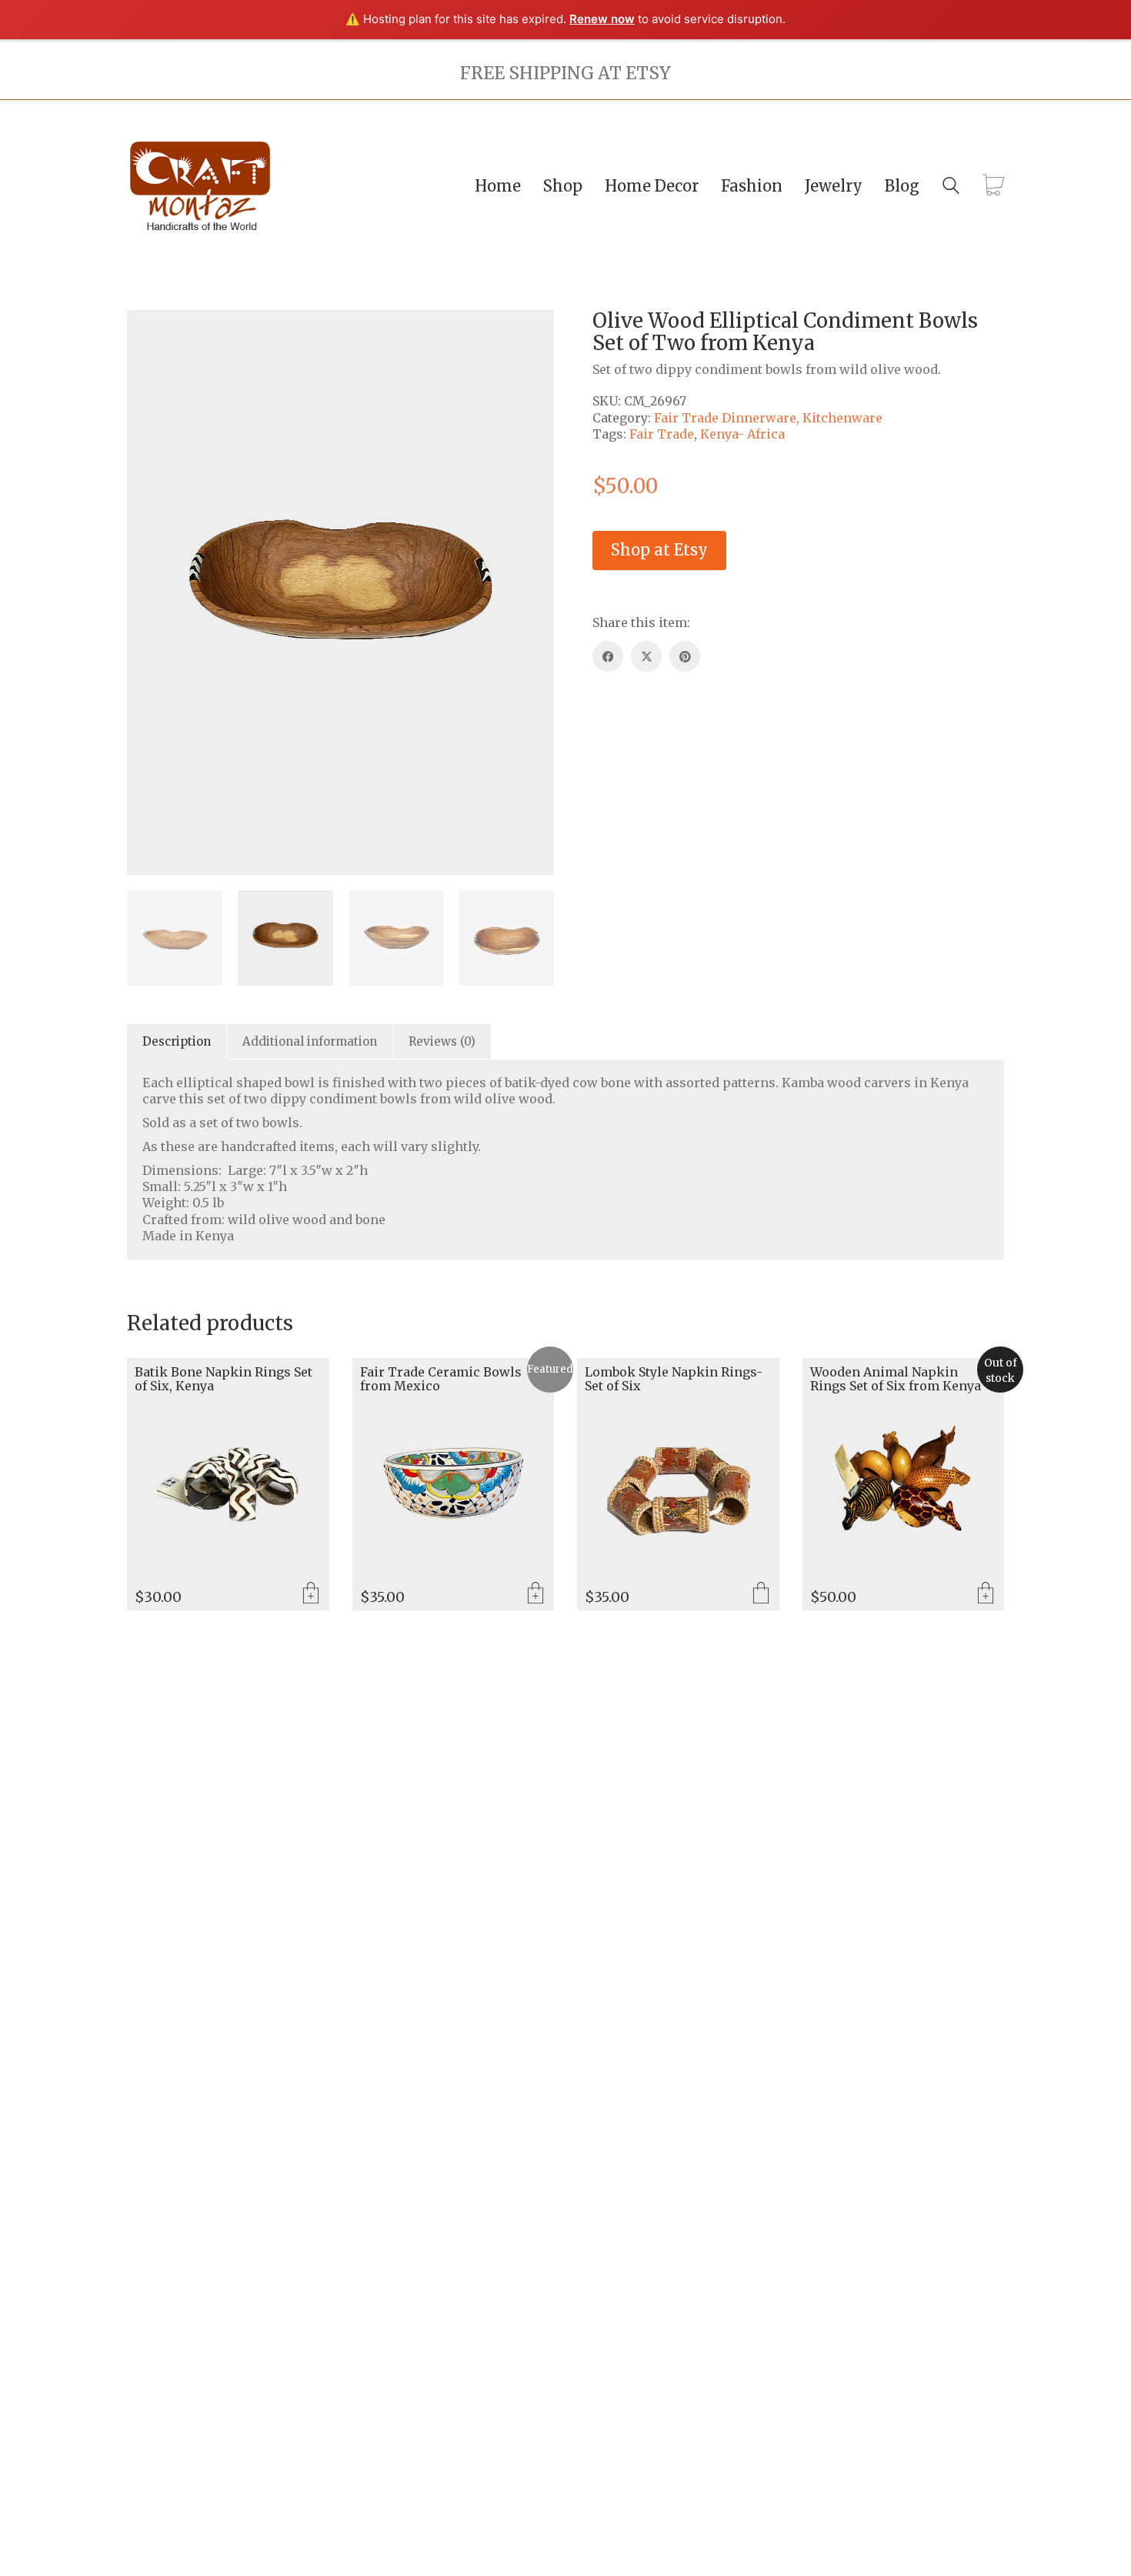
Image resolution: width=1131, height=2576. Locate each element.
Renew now (602, 19)
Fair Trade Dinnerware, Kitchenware (768, 418)
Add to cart (311, 1594)
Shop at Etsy (659, 550)
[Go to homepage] (200, 186)
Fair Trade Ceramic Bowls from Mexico (441, 1379)
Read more (986, 1594)
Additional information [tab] (310, 1041)
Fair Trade (662, 434)
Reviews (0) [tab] (442, 1041)
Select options (761, 1594)
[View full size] (229, 334)
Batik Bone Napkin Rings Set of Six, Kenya (224, 1379)
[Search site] (951, 187)
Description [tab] (177, 1041)
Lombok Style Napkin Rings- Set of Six (674, 1379)
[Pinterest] (685, 656)
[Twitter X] (646, 656)
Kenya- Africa (742, 434)
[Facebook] (608, 656)
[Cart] (993, 186)
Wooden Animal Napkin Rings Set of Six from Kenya (896, 1379)
